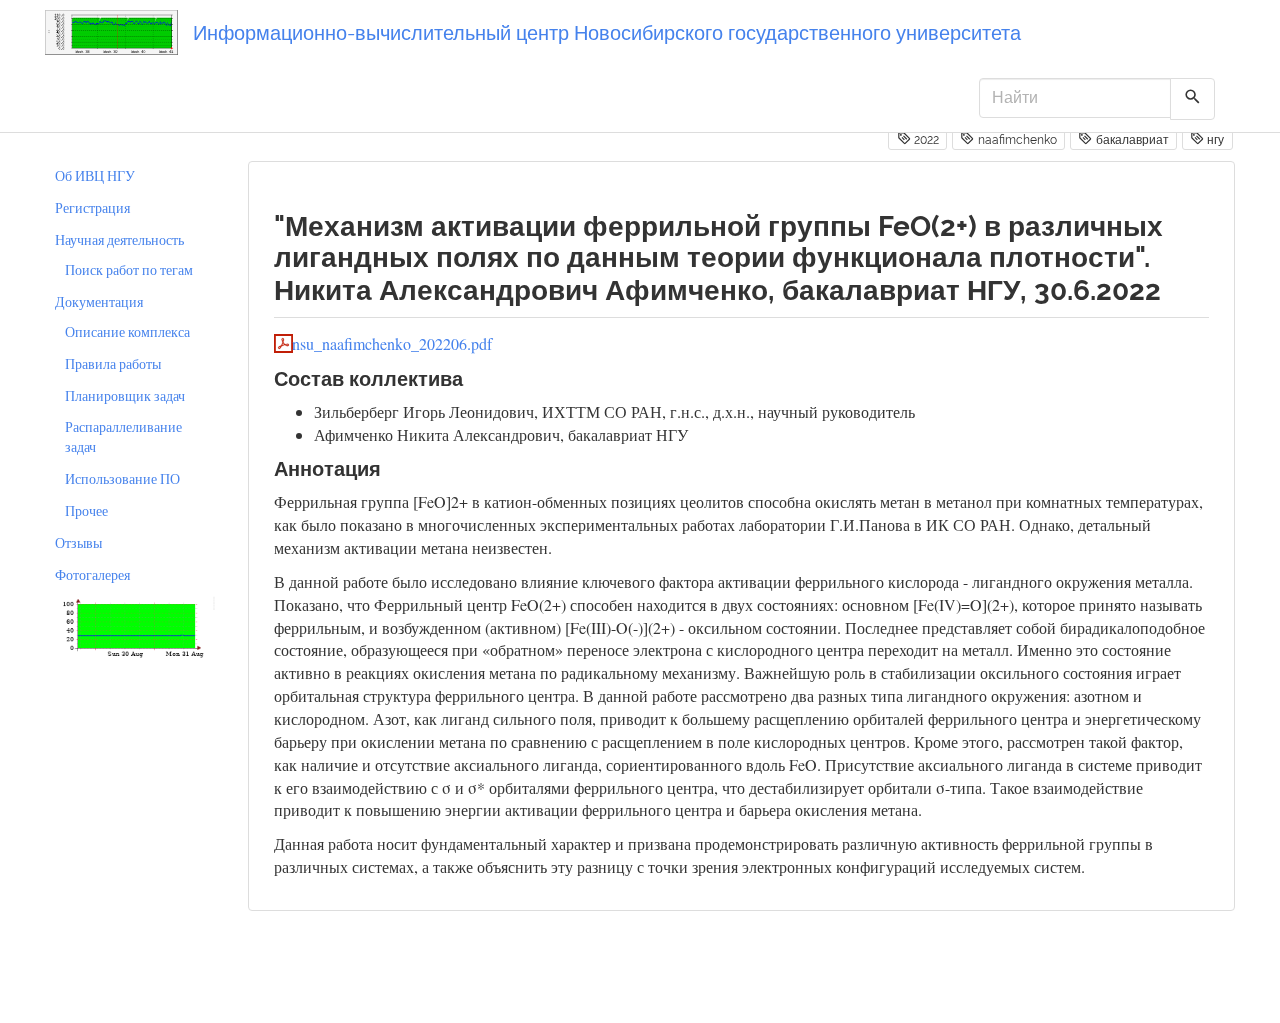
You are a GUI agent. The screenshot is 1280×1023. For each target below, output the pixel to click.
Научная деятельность (119, 239)
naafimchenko (1016, 140)
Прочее (86, 510)
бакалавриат (1131, 140)
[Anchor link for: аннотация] (391, 467)
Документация (99, 301)
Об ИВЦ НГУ (95, 175)
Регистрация (92, 207)
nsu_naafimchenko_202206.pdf (392, 343)
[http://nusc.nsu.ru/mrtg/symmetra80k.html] (131, 625)
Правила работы (113, 363)
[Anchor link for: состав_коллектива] (473, 377)
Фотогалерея (92, 574)
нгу (1214, 140)
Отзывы (78, 542)
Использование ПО (122, 478)
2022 (925, 140)
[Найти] (1192, 99)
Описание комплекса (127, 331)
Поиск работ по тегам (129, 269)
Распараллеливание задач (123, 436)
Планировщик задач (125, 395)
